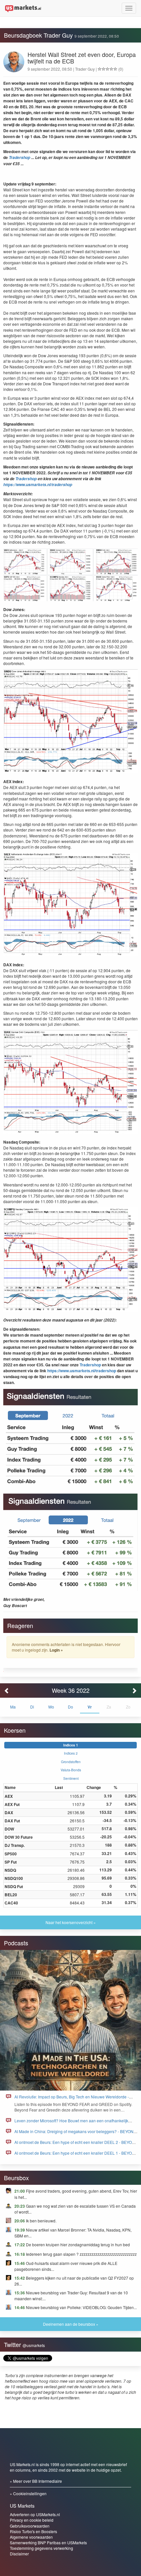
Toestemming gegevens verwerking (41, 2548)
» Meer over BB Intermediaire (36, 2481)
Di (32, 1707)
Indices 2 (71, 1753)
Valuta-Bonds (71, 1770)
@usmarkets (34, 2345)
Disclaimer (19, 2554)
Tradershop (20, 158)
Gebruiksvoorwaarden (30, 2526)
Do (70, 1707)
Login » (56, 1650)
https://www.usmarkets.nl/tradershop (38, 485)
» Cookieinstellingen (28, 2493)
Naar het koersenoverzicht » (71, 1922)
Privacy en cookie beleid (32, 2520)
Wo (51, 1707)
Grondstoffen (71, 1762)
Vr (90, 1707)
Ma (13, 1707)
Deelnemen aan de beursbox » (71, 2324)
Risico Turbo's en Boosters (33, 2531)
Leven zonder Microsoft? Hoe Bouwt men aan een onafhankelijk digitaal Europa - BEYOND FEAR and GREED (71, 2123)
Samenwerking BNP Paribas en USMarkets (48, 2542)
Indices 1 (71, 1745)
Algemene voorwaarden (31, 2537)
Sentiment (71, 1778)
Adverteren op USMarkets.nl (35, 2514)
